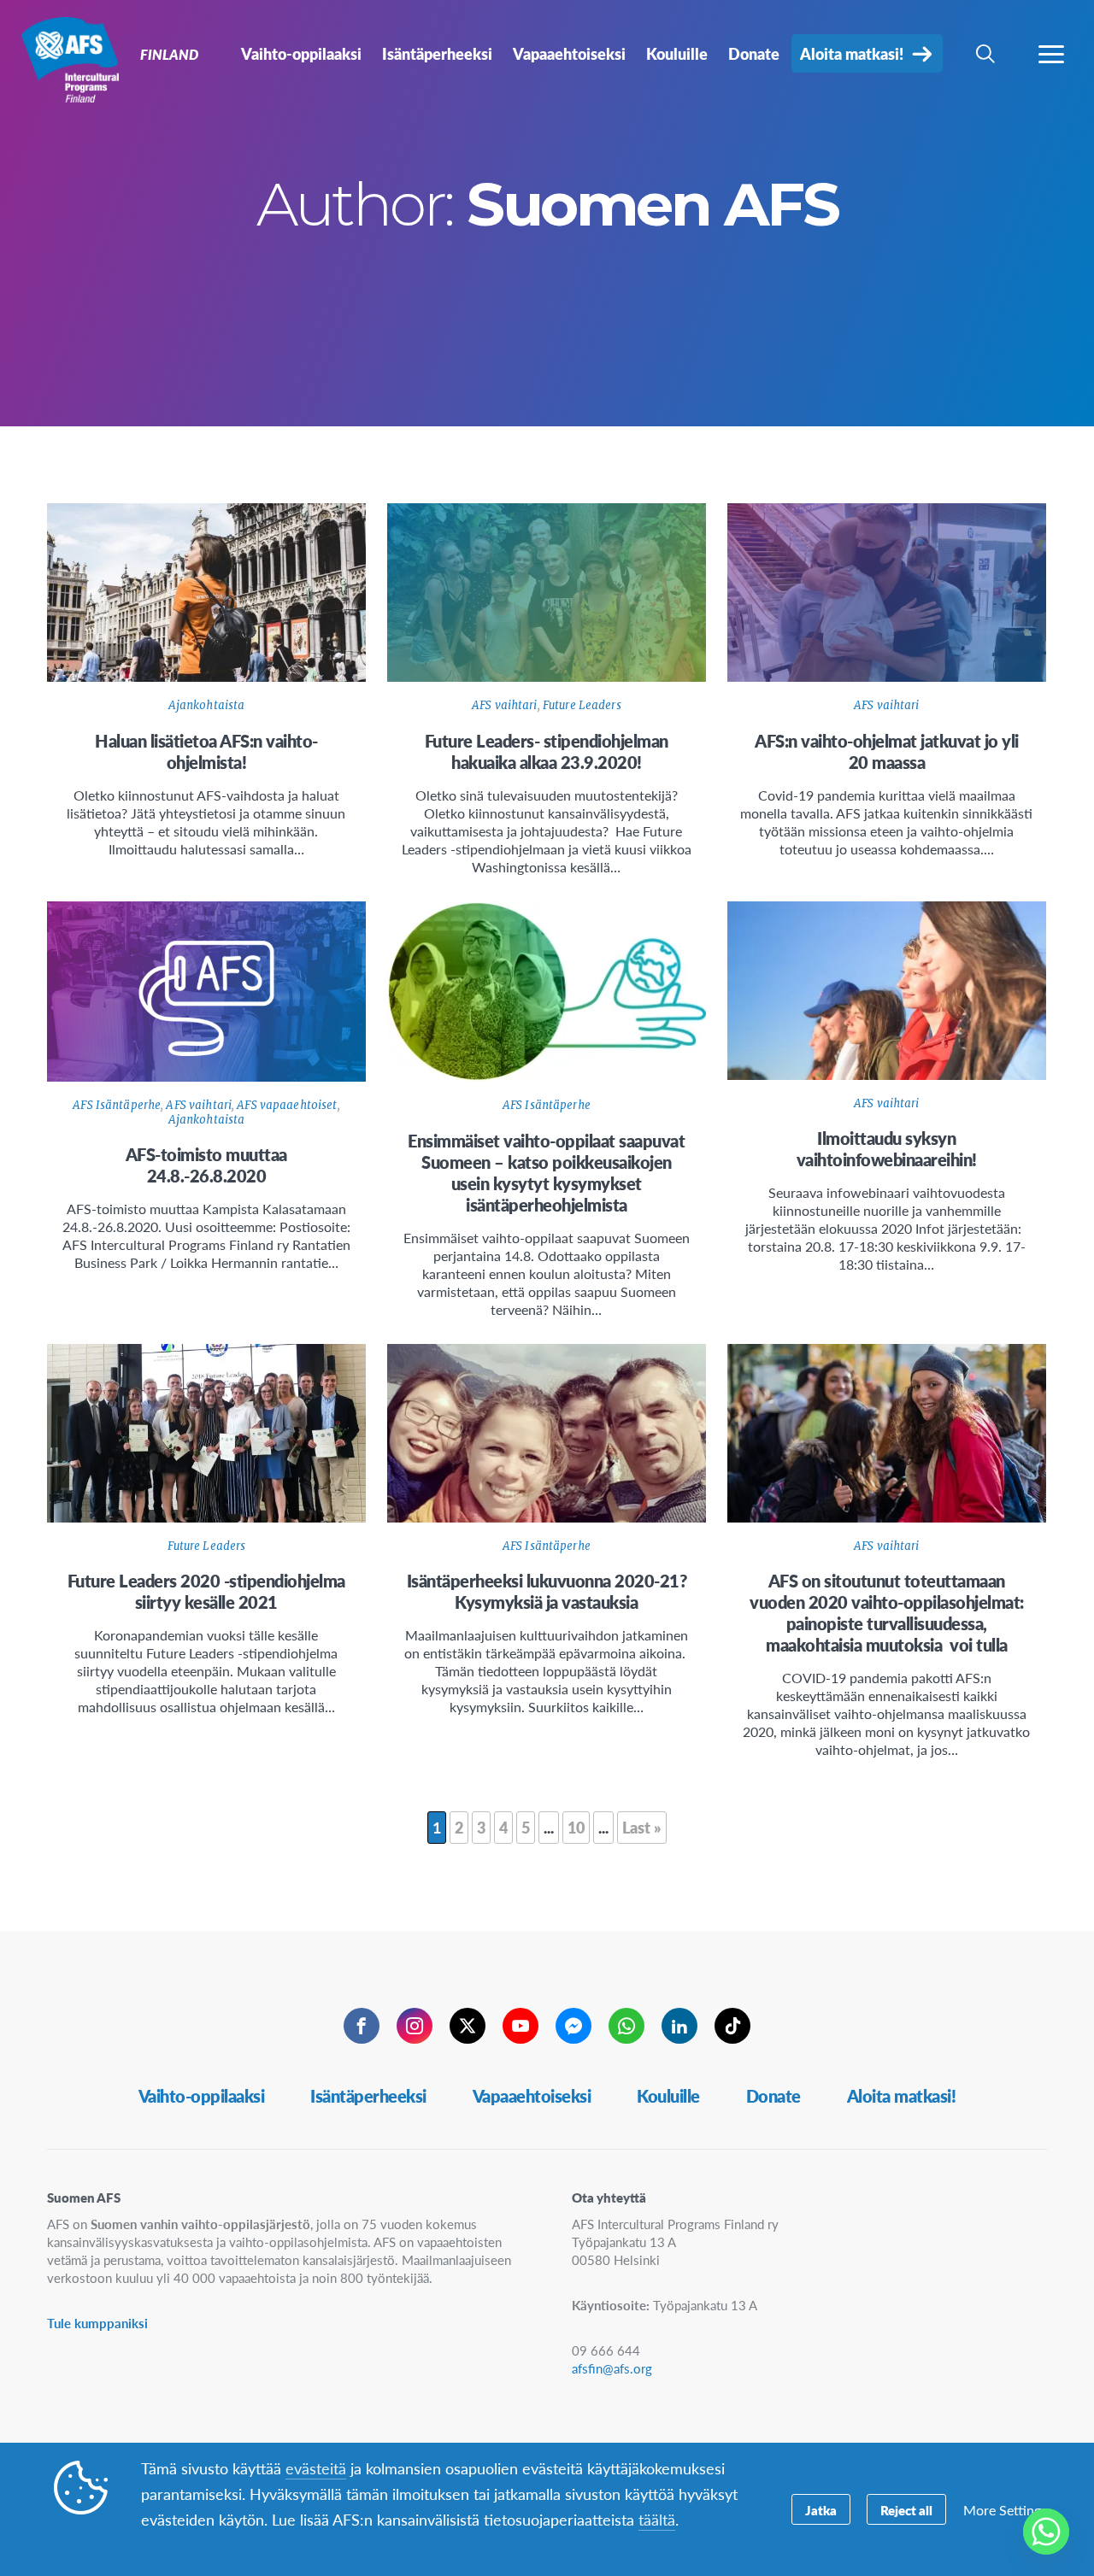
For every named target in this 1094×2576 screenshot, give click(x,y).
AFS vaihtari (505, 705)
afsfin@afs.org (612, 2368)
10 (576, 1827)
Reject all (906, 2510)
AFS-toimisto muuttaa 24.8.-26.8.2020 (206, 1165)
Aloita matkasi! (902, 2096)
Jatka (821, 2510)
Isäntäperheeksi (368, 2096)
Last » (642, 1827)
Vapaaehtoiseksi (532, 2096)
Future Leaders (582, 705)
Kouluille (668, 2096)
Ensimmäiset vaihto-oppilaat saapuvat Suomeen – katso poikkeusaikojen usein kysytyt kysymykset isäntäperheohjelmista (546, 1173)
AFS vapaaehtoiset (287, 1105)
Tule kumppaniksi (97, 2323)
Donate (773, 2096)
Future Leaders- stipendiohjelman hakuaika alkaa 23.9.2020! (547, 751)
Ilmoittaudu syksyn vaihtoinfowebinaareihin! (887, 1149)
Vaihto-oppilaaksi (202, 2096)
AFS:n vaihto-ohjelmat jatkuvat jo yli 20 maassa (887, 751)
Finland (75, 58)
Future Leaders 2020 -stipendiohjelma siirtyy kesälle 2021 (206, 1591)
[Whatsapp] (1046, 2532)
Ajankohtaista (207, 705)
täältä (657, 2519)
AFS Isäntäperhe (117, 1105)
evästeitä (316, 2468)
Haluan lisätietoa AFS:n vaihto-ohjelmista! (206, 751)
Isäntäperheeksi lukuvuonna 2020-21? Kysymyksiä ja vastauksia (547, 1591)
